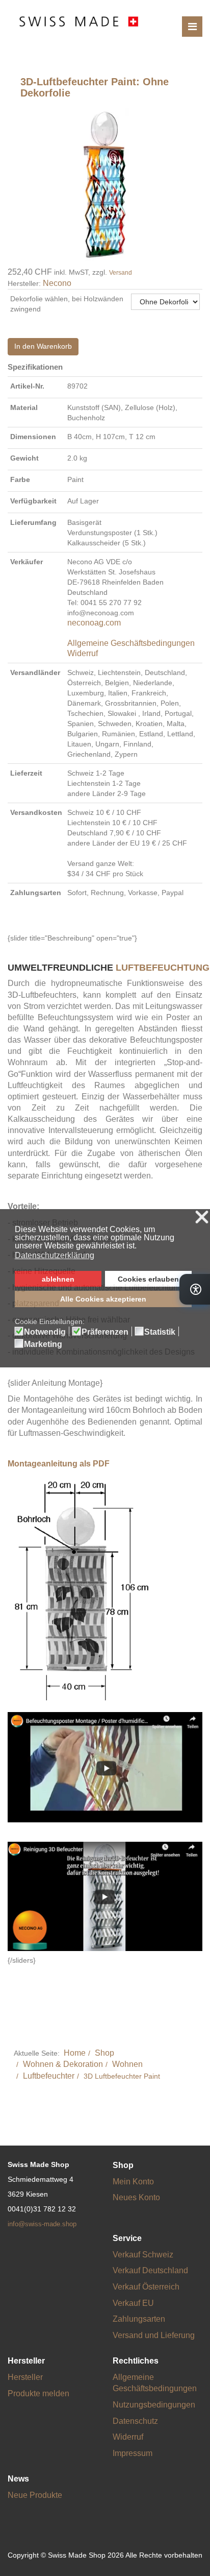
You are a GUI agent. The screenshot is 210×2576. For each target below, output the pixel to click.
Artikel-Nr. (27, 386)
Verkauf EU (133, 2303)
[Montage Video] (105, 1766)
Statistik (160, 1332)
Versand (121, 273)
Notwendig (45, 1332)
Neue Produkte (35, 2495)
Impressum (133, 2453)
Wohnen (127, 2064)
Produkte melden (38, 2393)
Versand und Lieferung (154, 2335)
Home (75, 2053)
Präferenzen (105, 1332)
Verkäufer (27, 562)
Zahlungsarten (36, 893)
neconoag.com (94, 623)
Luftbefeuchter (49, 2076)
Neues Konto (136, 2197)
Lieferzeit (26, 773)
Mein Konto (133, 2182)
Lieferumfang (33, 522)
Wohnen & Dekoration (63, 2064)
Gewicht (24, 458)
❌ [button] (202, 1218)
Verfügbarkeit (33, 501)
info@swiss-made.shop (42, 2224)
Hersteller (25, 2377)
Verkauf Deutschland (150, 2270)
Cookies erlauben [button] (148, 1279)
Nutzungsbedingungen (154, 2405)
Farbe (20, 479)
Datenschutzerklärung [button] (55, 1255)
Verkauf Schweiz (143, 2255)
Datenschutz (135, 2421)
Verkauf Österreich (146, 2287)
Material (24, 407)
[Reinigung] (105, 1896)
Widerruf (83, 653)
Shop (104, 2053)
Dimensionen (33, 437)
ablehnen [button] (58, 1279)
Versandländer (35, 672)
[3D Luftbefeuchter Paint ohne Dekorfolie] (105, 184)
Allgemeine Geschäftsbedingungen (131, 643)
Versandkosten (36, 812)
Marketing (43, 1344)
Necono (57, 283)
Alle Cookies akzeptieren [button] (103, 1299)
